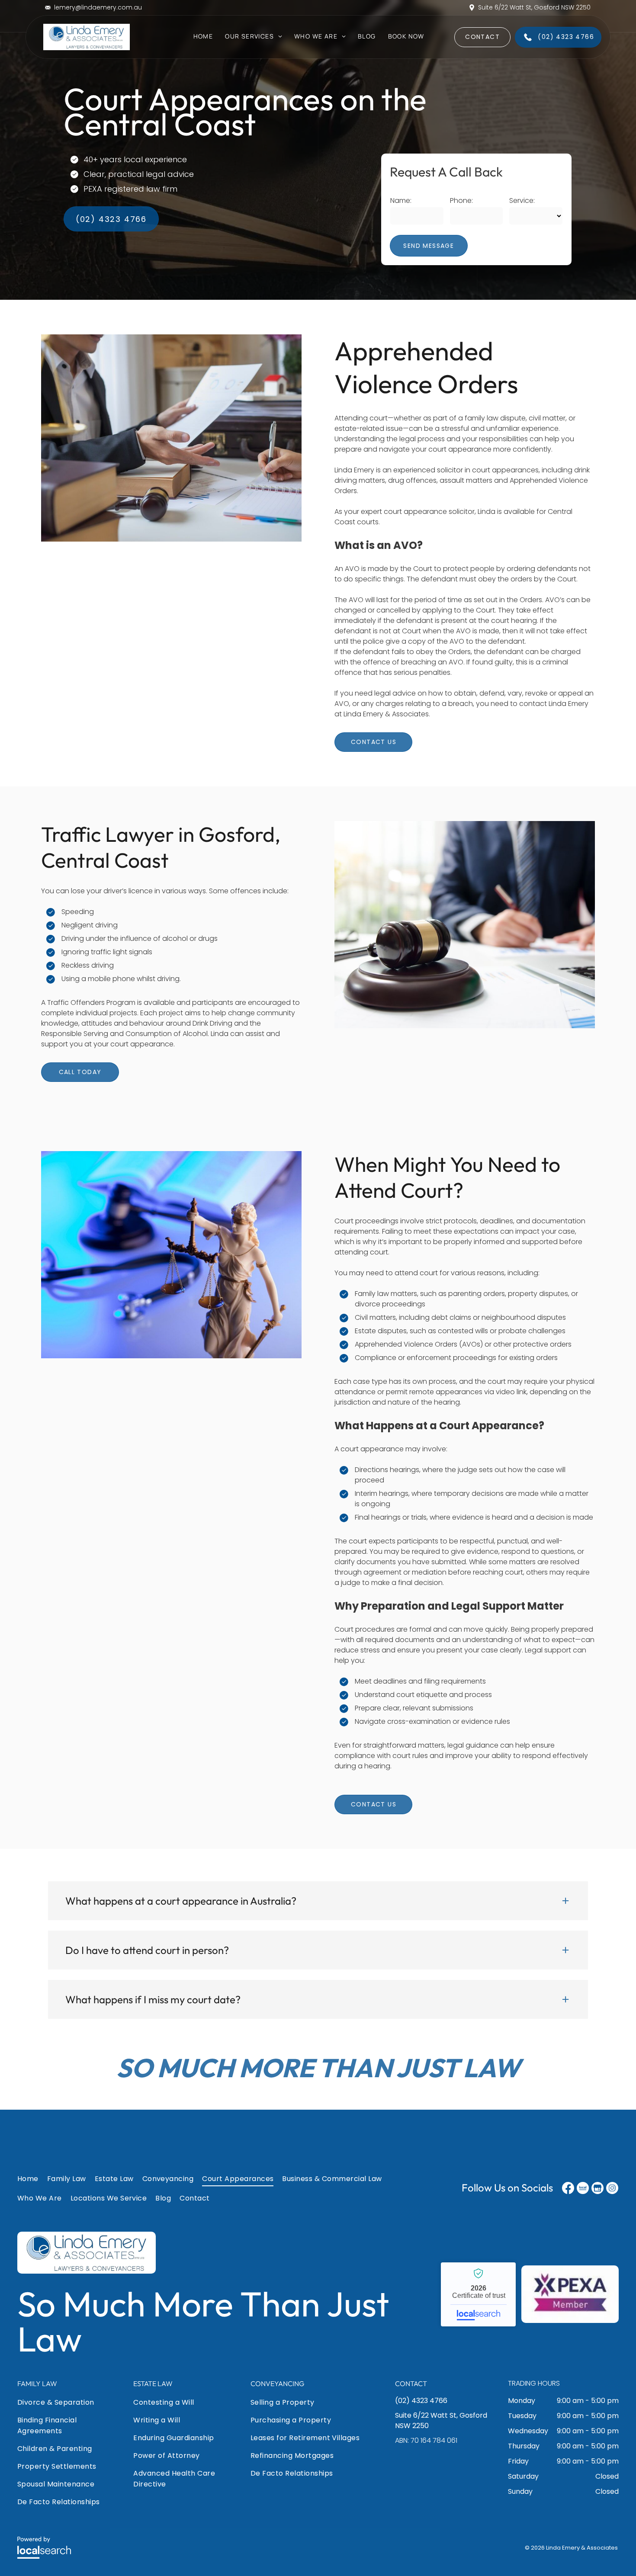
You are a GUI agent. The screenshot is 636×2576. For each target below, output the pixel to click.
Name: (401, 200)
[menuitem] (203, 40)
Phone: (461, 200)
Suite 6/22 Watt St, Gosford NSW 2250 (534, 7)
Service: (522, 200)
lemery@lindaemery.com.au (98, 7)
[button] (318, 1901)
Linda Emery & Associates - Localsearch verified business (478, 2294)
